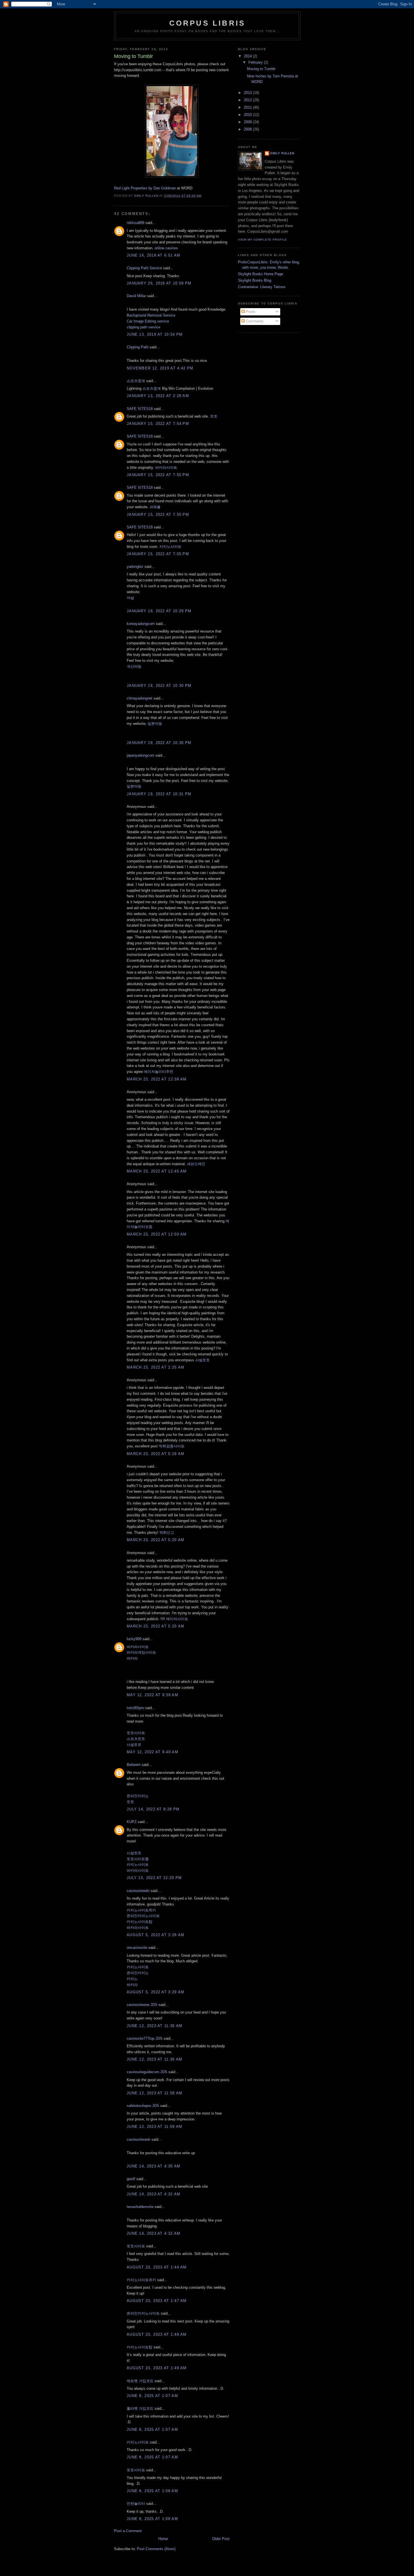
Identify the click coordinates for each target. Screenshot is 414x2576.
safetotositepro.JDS (143, 2106)
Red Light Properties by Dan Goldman (145, 188)
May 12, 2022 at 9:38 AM (153, 1695)
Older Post (221, 2539)
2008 (248, 129)
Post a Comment (128, 2531)
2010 (248, 115)
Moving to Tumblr (261, 69)
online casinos (166, 248)
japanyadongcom (141, 755)
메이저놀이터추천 (159, 1072)
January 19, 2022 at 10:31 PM (159, 794)
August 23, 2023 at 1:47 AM (157, 2301)
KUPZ (132, 1822)
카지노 (132, 1979)
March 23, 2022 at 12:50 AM (157, 1234)
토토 (214, 416)
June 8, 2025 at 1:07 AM (152, 2396)
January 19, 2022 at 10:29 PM (159, 611)
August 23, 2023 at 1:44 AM (157, 2267)
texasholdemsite (140, 2207)
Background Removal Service (151, 315)
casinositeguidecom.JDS (147, 2072)
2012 (248, 100)
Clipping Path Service (144, 268)
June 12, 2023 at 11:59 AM (155, 2127)
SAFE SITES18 (140, 409)
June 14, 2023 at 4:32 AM (153, 2194)
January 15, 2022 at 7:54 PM (158, 424)
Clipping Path (138, 347)
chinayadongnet (140, 698)
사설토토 (202, 1360)
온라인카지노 (138, 1796)
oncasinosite (137, 1948)
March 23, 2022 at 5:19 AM (156, 1454)
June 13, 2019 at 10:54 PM (155, 334)
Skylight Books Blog (255, 280)
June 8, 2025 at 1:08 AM (152, 2491)
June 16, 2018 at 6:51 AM (153, 255)
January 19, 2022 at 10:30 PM (159, 686)
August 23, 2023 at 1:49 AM (157, 2368)
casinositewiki (138, 1891)
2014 (248, 56)
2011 (248, 107)
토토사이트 (136, 1733)
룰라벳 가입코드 (140, 2408)
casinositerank (139, 2139)
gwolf (131, 2179)
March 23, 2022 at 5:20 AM (156, 1540)
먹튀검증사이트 (172, 1446)
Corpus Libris (207, 23)
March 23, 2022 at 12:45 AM (157, 1171)
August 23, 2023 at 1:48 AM (157, 2334)
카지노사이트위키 (141, 1910)
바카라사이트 (166, 468)
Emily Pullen (282, 153)
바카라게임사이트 (141, 1652)
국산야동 (134, 666)
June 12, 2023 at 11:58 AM (155, 2093)
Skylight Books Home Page (261, 274)
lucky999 (134, 1639)
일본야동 (155, 724)
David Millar (136, 296)
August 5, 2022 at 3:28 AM (156, 1935)
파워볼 (155, 507)
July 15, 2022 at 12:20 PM (154, 1878)
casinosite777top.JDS (145, 2038)
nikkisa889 (135, 223)
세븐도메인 (196, 1164)
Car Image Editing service (148, 321)
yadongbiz (135, 567)
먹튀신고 (167, 1533)
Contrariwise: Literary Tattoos (262, 287)
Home (163, 2539)
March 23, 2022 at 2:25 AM (156, 1367)
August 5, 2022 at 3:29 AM (156, 1992)
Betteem (134, 1765)
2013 (248, 93)
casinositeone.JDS (142, 2005)
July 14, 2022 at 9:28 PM (153, 1809)
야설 (130, 598)
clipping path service (143, 327)
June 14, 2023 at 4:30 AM (153, 2166)
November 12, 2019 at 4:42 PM (160, 368)
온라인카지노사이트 (143, 1916)
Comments (254, 321)
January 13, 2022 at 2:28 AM (158, 396)
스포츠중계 (136, 381)
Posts (250, 312)
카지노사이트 (170, 547)
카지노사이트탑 (140, 1922)
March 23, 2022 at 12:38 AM (157, 1079)
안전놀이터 (136, 2504)
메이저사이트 (177, 1619)
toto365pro (135, 1708)
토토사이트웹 (138, 1859)
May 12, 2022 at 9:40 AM (153, 1752)
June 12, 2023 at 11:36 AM (155, 2026)
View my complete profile (262, 240)
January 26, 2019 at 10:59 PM (159, 283)
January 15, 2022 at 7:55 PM (158, 475)
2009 (248, 122)
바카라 (132, 1658)
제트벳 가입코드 (140, 2381)
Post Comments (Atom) (156, 2549)
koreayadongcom (141, 624)
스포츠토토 (136, 1739)
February (256, 62)
